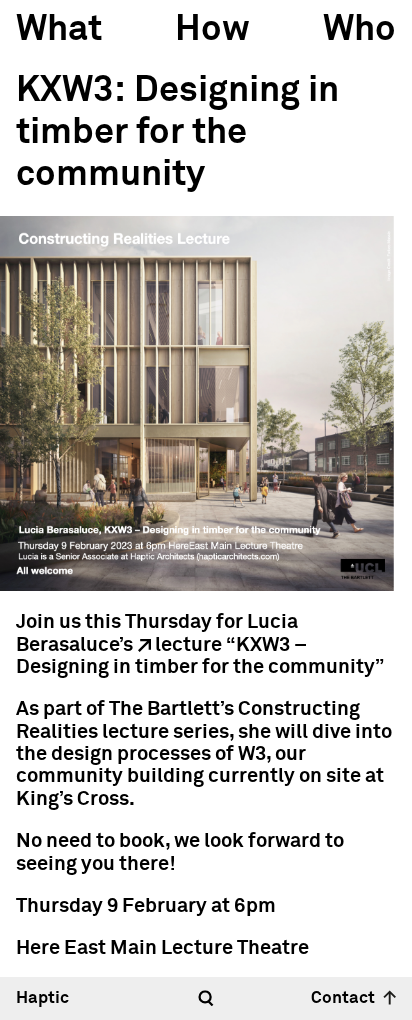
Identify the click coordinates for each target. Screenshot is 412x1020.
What (59, 30)
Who (359, 30)
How (212, 30)
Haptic (42, 998)
